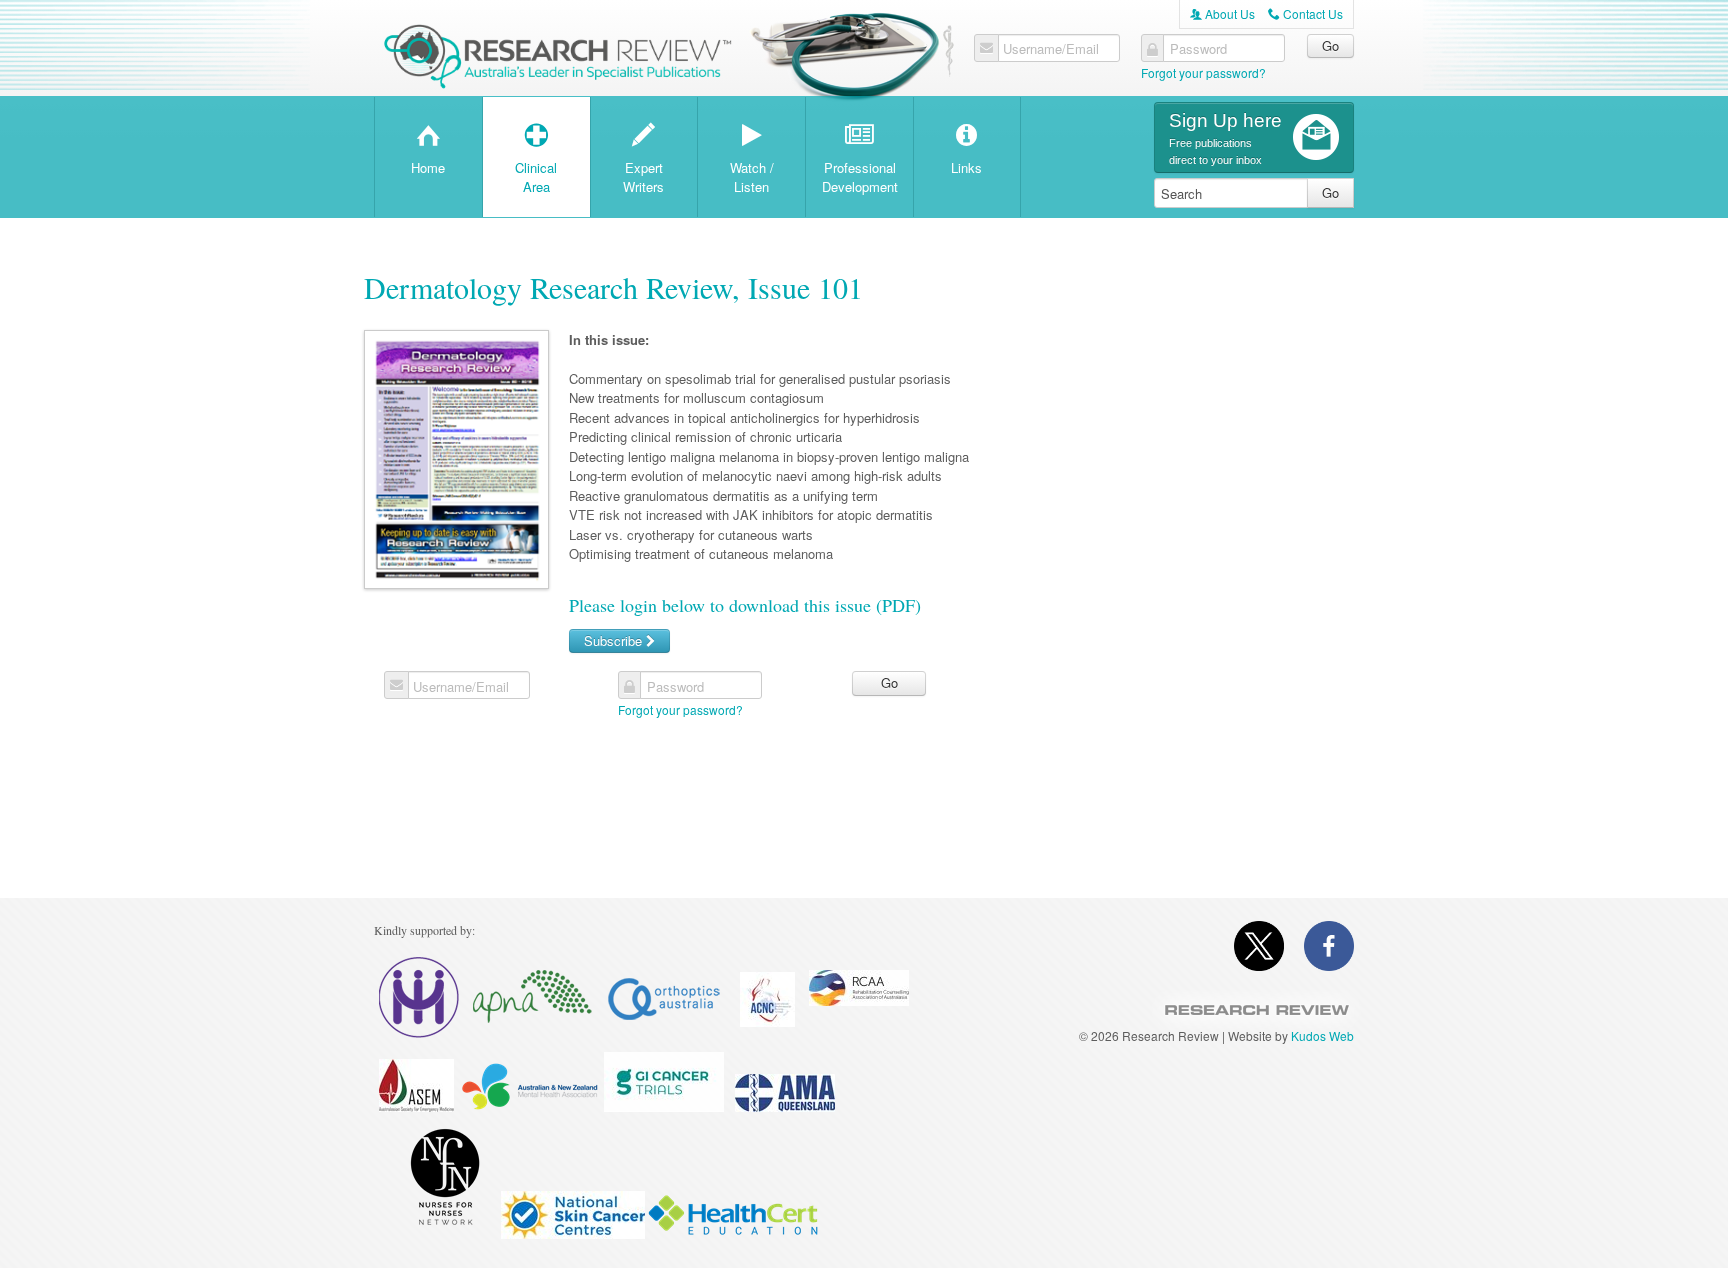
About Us (1222, 13)
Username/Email (1051, 49)
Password (1198, 49)
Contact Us (1305, 13)
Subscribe (615, 640)
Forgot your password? (1203, 72)
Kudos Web (1322, 1035)
